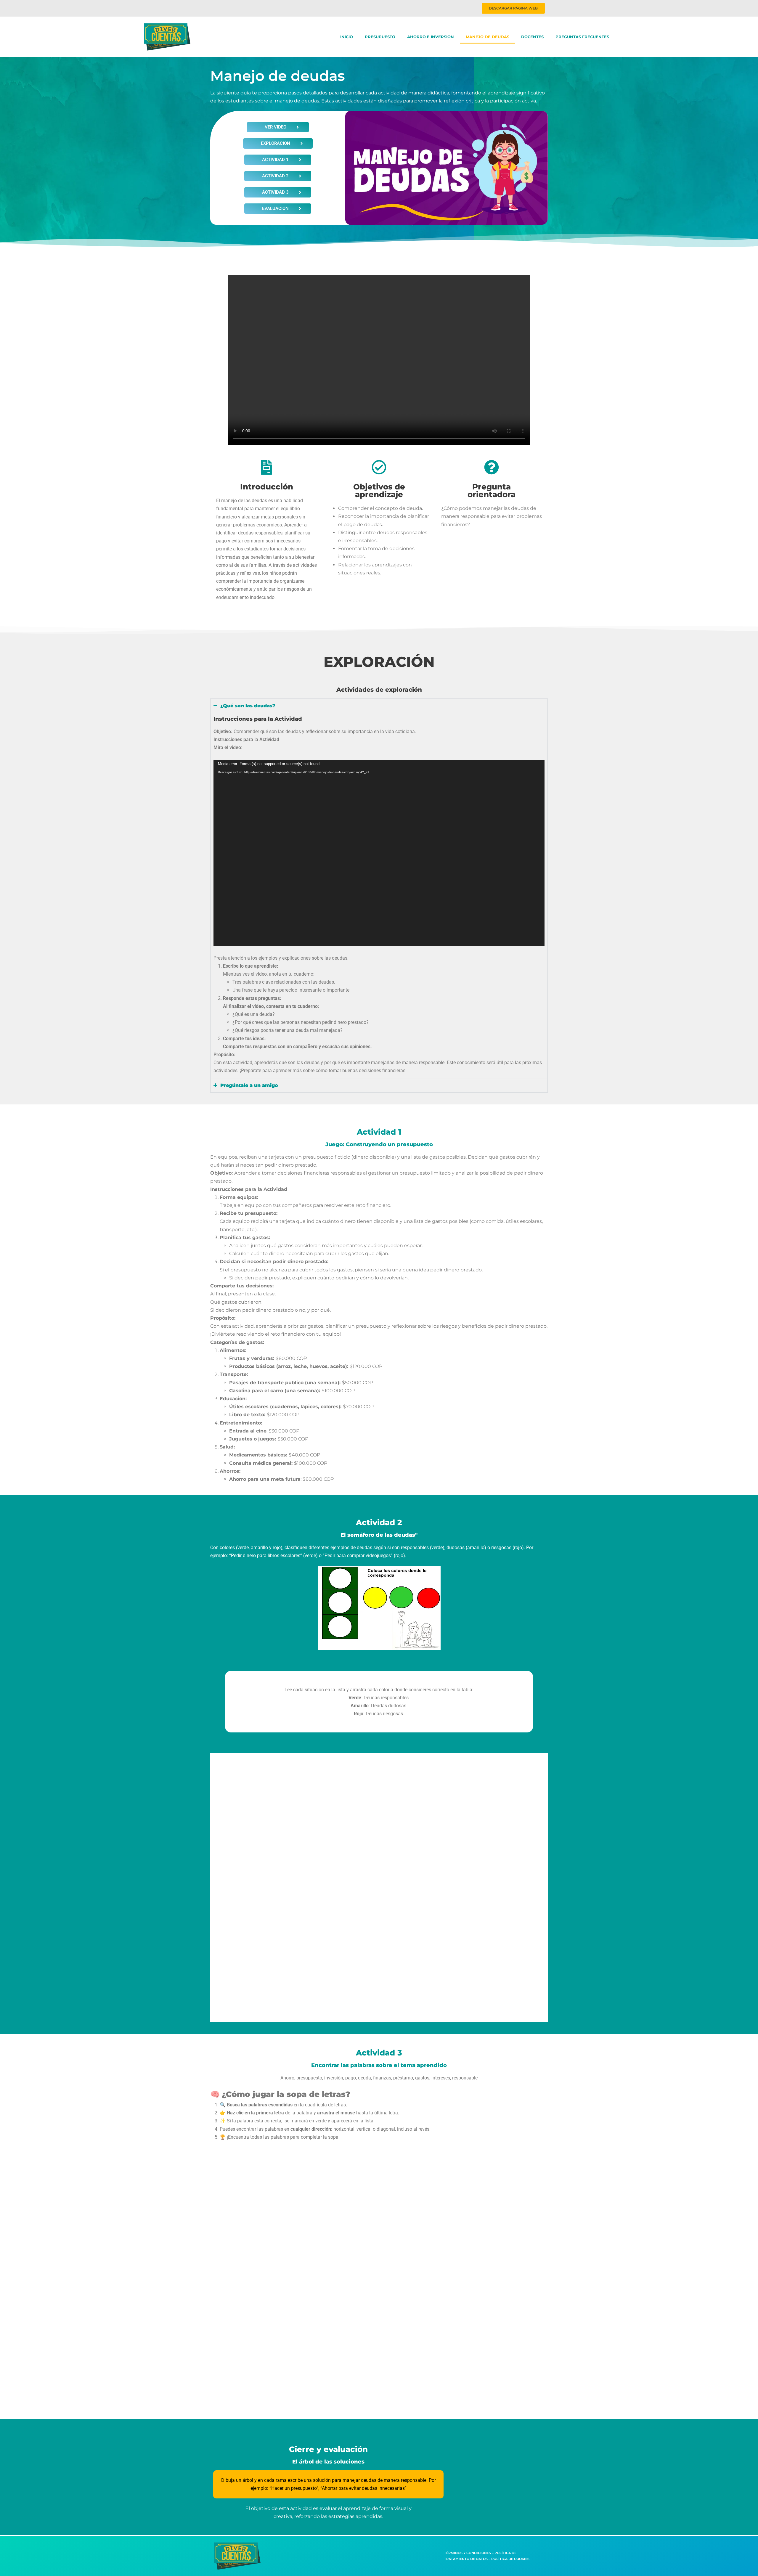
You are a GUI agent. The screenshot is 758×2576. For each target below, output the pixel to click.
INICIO (347, 37)
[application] (379, 853)
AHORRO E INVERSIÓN (431, 37)
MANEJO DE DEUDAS (488, 37)
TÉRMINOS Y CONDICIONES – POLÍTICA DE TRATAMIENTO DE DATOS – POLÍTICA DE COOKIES (487, 2556)
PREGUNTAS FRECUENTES (582, 37)
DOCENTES (532, 37)
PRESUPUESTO (380, 37)
